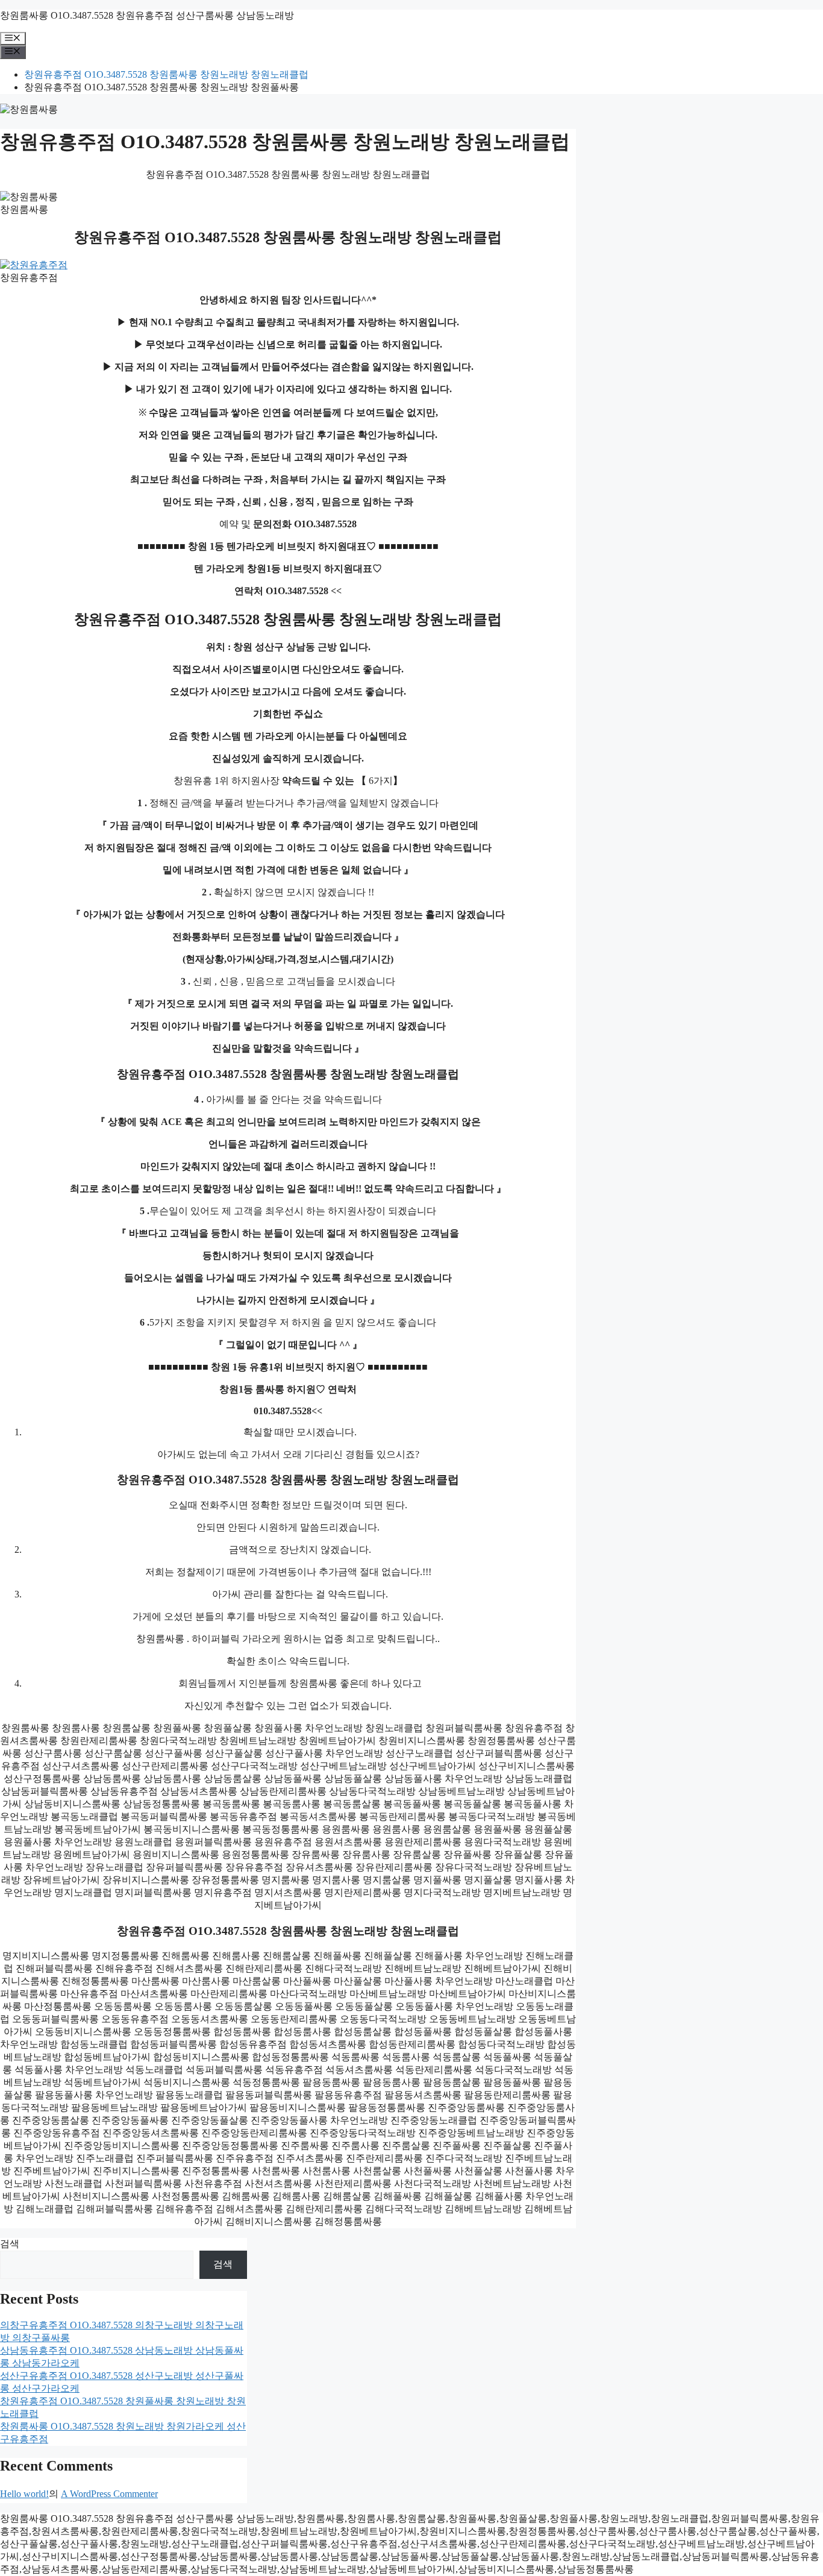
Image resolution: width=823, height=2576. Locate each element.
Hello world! (24, 2494)
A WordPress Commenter (109, 2494)
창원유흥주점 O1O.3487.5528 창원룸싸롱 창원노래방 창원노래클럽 (166, 74)
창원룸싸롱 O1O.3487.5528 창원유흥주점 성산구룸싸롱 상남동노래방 (147, 15)
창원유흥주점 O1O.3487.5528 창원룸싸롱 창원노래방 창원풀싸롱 (161, 87)
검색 (10, 2244)
